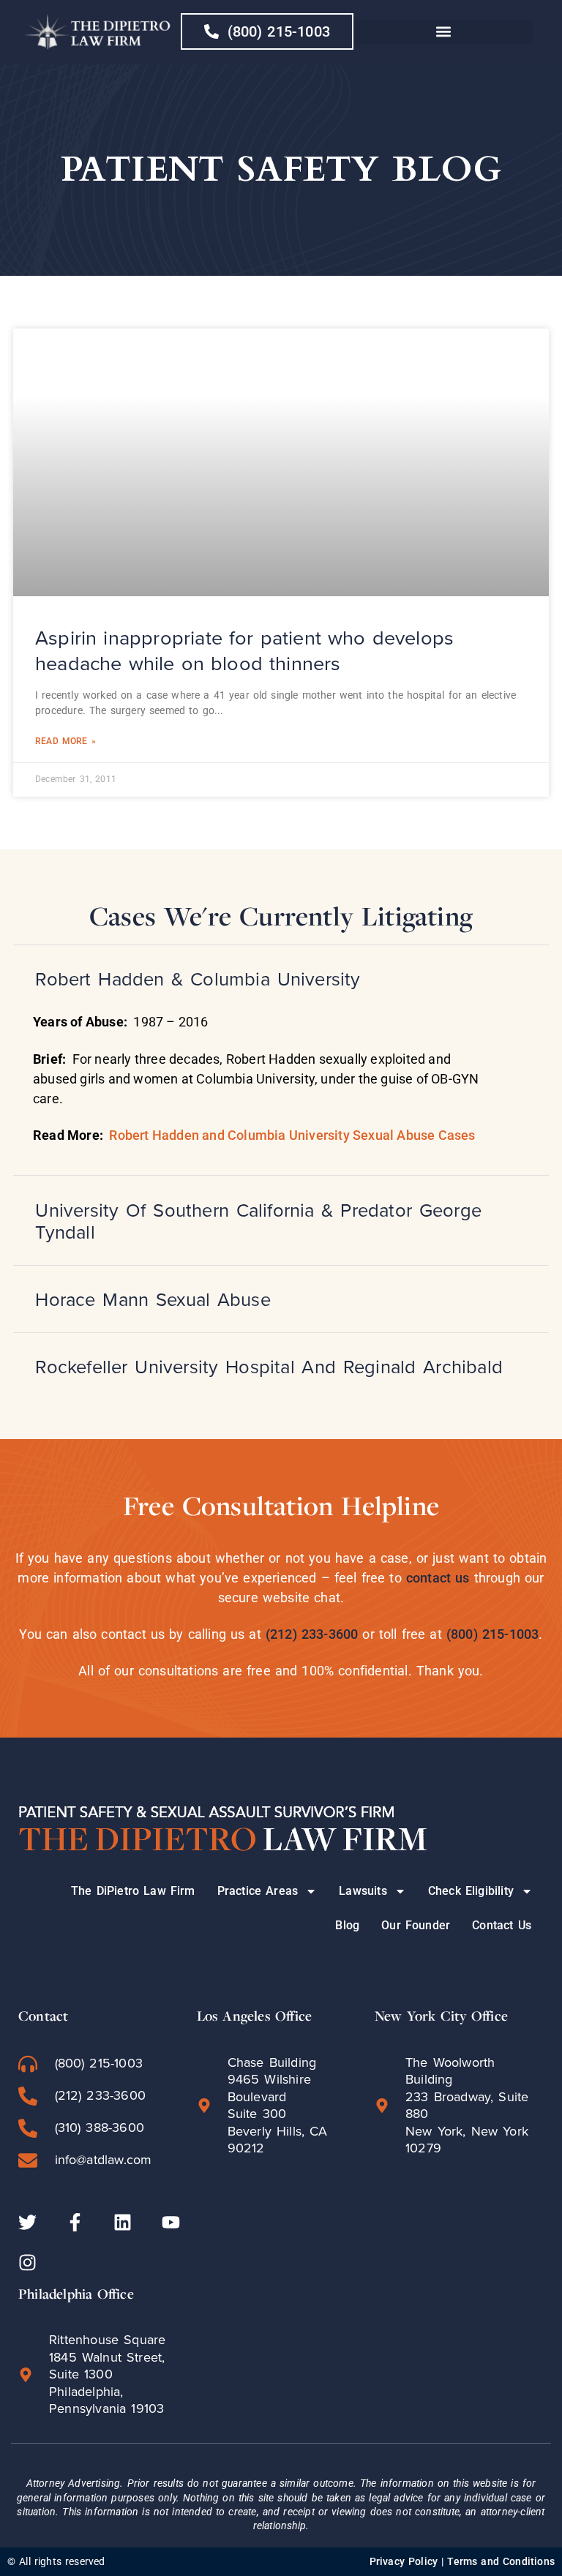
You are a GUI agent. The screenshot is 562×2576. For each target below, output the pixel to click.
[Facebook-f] (75, 2222)
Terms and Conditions (501, 2561)
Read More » (65, 741)
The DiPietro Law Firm (133, 1891)
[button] (443, 32)
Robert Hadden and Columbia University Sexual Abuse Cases (292, 1135)
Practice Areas (258, 1891)
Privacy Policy (404, 2561)
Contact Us (502, 1925)
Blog (347, 1925)
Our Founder (416, 1925)
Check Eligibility (471, 1891)
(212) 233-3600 (312, 1634)
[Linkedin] (123, 2222)
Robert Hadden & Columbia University (198, 979)
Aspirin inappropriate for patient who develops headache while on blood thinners (244, 651)
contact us (438, 1578)
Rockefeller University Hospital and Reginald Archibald (269, 1367)
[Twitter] (27, 2222)
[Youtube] (171, 2222)
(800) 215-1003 (493, 1634)
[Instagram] (27, 2263)
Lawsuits (363, 1891)
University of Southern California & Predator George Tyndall (258, 1221)
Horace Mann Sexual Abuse (153, 1299)
